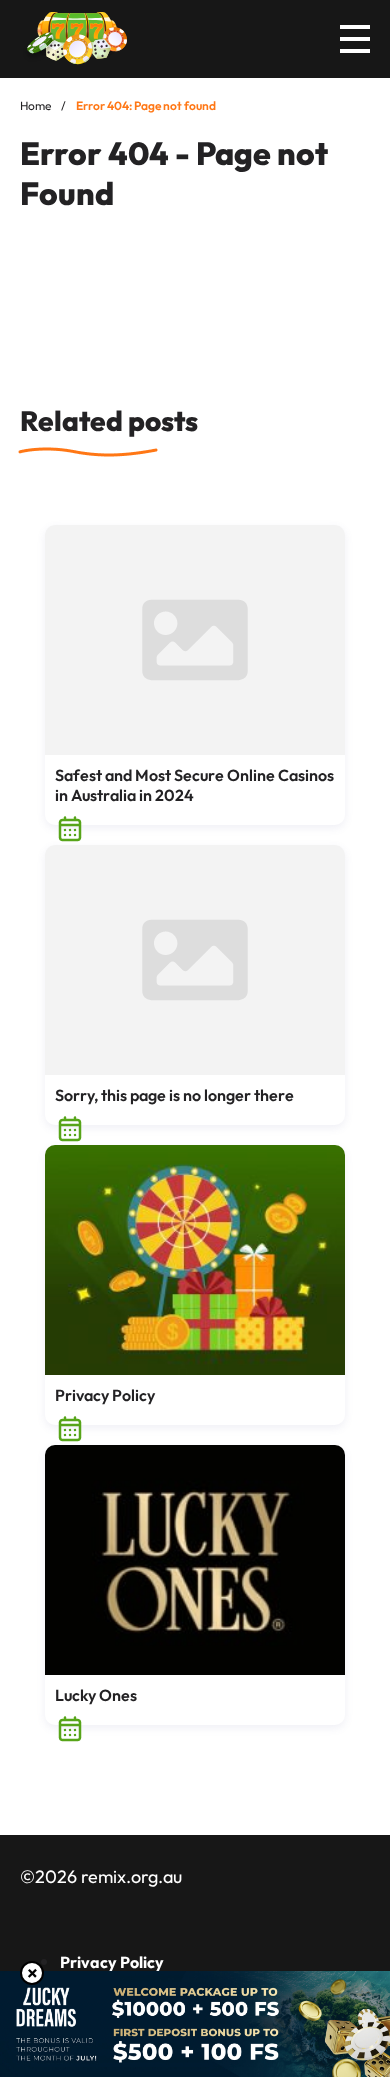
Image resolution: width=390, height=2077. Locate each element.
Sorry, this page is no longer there (174, 1095)
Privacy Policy (105, 1395)
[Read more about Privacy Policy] (195, 1260)
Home (35, 105)
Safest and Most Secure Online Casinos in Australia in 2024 (194, 785)
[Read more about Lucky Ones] (195, 1560)
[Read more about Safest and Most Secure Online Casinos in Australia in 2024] (195, 640)
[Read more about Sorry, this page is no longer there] (195, 960)
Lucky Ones (96, 1695)
